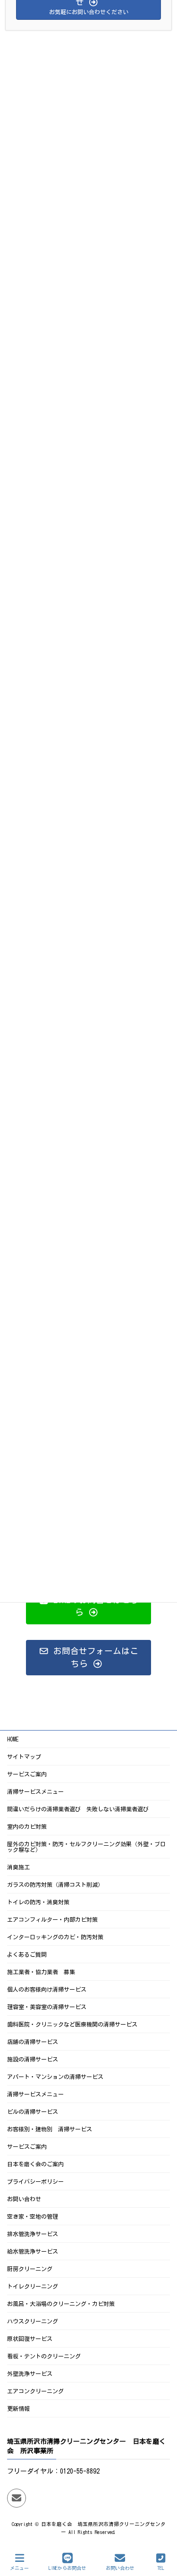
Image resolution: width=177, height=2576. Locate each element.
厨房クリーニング (30, 2269)
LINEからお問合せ (67, 2568)
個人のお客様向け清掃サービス (47, 1989)
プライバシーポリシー (35, 2181)
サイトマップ (24, 1757)
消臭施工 (18, 1867)
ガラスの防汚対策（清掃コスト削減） (55, 1884)
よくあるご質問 (27, 1954)
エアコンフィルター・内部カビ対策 (52, 1919)
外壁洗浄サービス (30, 2373)
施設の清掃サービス (33, 2059)
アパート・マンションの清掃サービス (55, 2077)
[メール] (17, 2498)
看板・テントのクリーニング (44, 2356)
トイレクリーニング (33, 2286)
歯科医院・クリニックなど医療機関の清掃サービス (72, 2024)
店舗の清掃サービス (33, 2042)
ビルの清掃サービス (33, 2111)
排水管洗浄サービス (33, 2234)
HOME (13, 1739)
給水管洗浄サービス (33, 2251)
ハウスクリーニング (33, 2321)
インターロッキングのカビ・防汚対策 (55, 1937)
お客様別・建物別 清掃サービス (50, 2129)
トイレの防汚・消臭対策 (38, 1902)
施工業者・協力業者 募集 (41, 1972)
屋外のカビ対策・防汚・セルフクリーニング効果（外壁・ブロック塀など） (86, 1847)
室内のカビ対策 (27, 1826)
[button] (88, 1606)
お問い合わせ (24, 2199)
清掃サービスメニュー (35, 1791)
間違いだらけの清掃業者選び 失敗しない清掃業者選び (78, 1809)
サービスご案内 (27, 1774)
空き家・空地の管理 (33, 2216)
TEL (161, 2568)
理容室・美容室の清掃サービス (47, 2007)
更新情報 (18, 2408)
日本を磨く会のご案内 (35, 2164)
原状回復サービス (30, 2339)
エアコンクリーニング (35, 2391)
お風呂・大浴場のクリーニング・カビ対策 (61, 2304)
